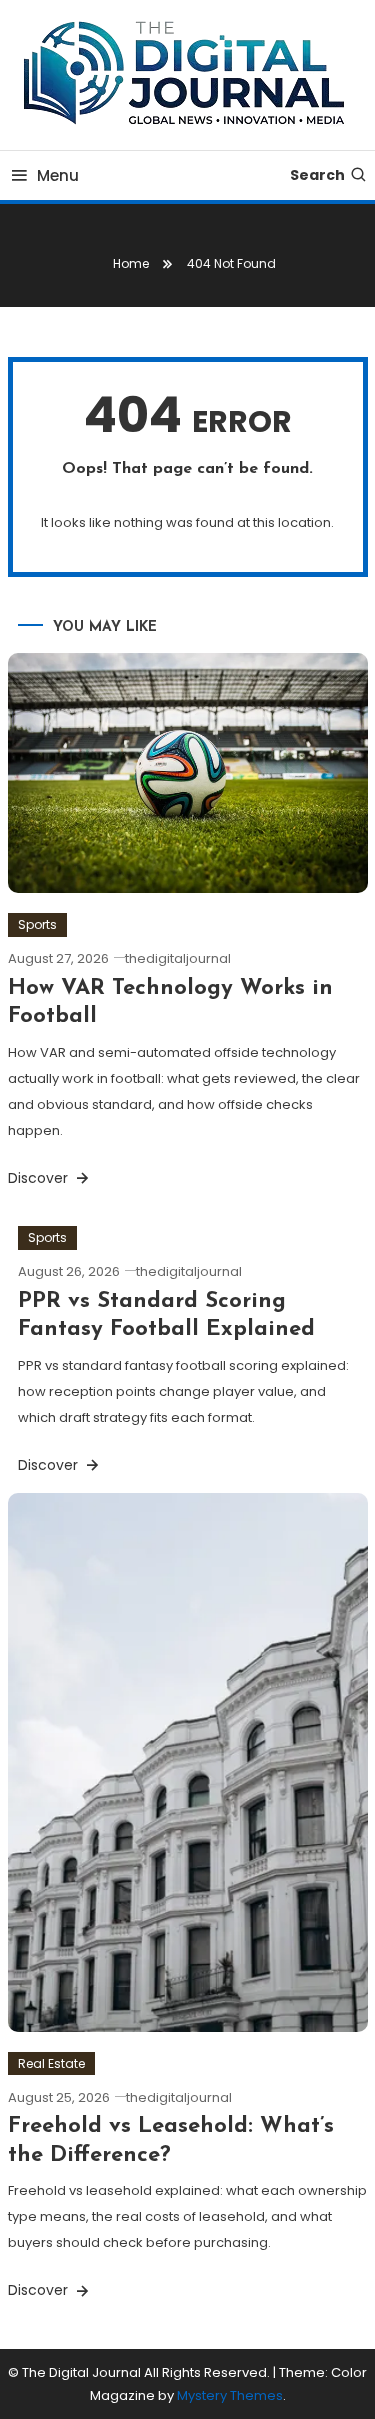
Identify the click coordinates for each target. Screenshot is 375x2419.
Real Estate (51, 2063)
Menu (58, 175)
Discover (40, 1178)
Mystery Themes (230, 2395)
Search (317, 175)
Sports (37, 924)
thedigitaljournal (178, 958)
